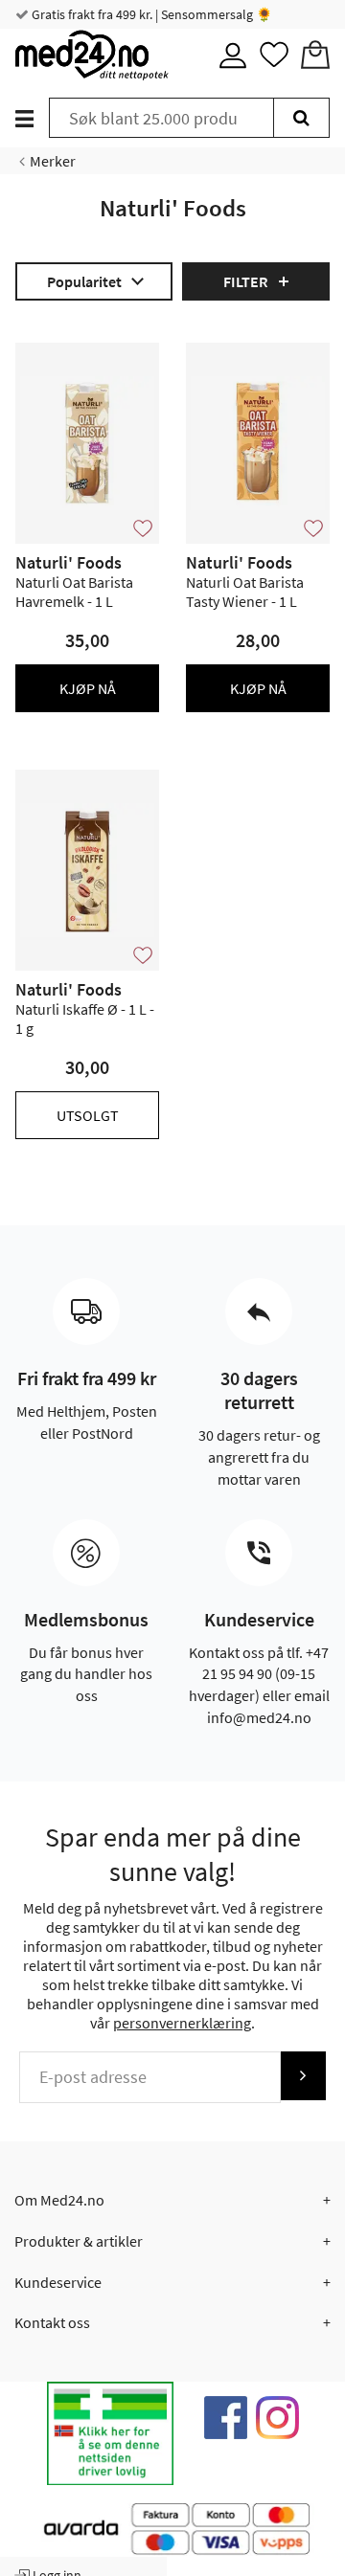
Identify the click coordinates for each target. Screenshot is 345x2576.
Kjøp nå (88, 688)
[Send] (303, 2076)
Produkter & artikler (79, 2241)
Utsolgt (88, 1115)
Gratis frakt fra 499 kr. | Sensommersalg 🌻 (150, 14)
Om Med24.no (59, 2200)
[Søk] (301, 118)
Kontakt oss (52, 2322)
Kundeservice (58, 2282)
